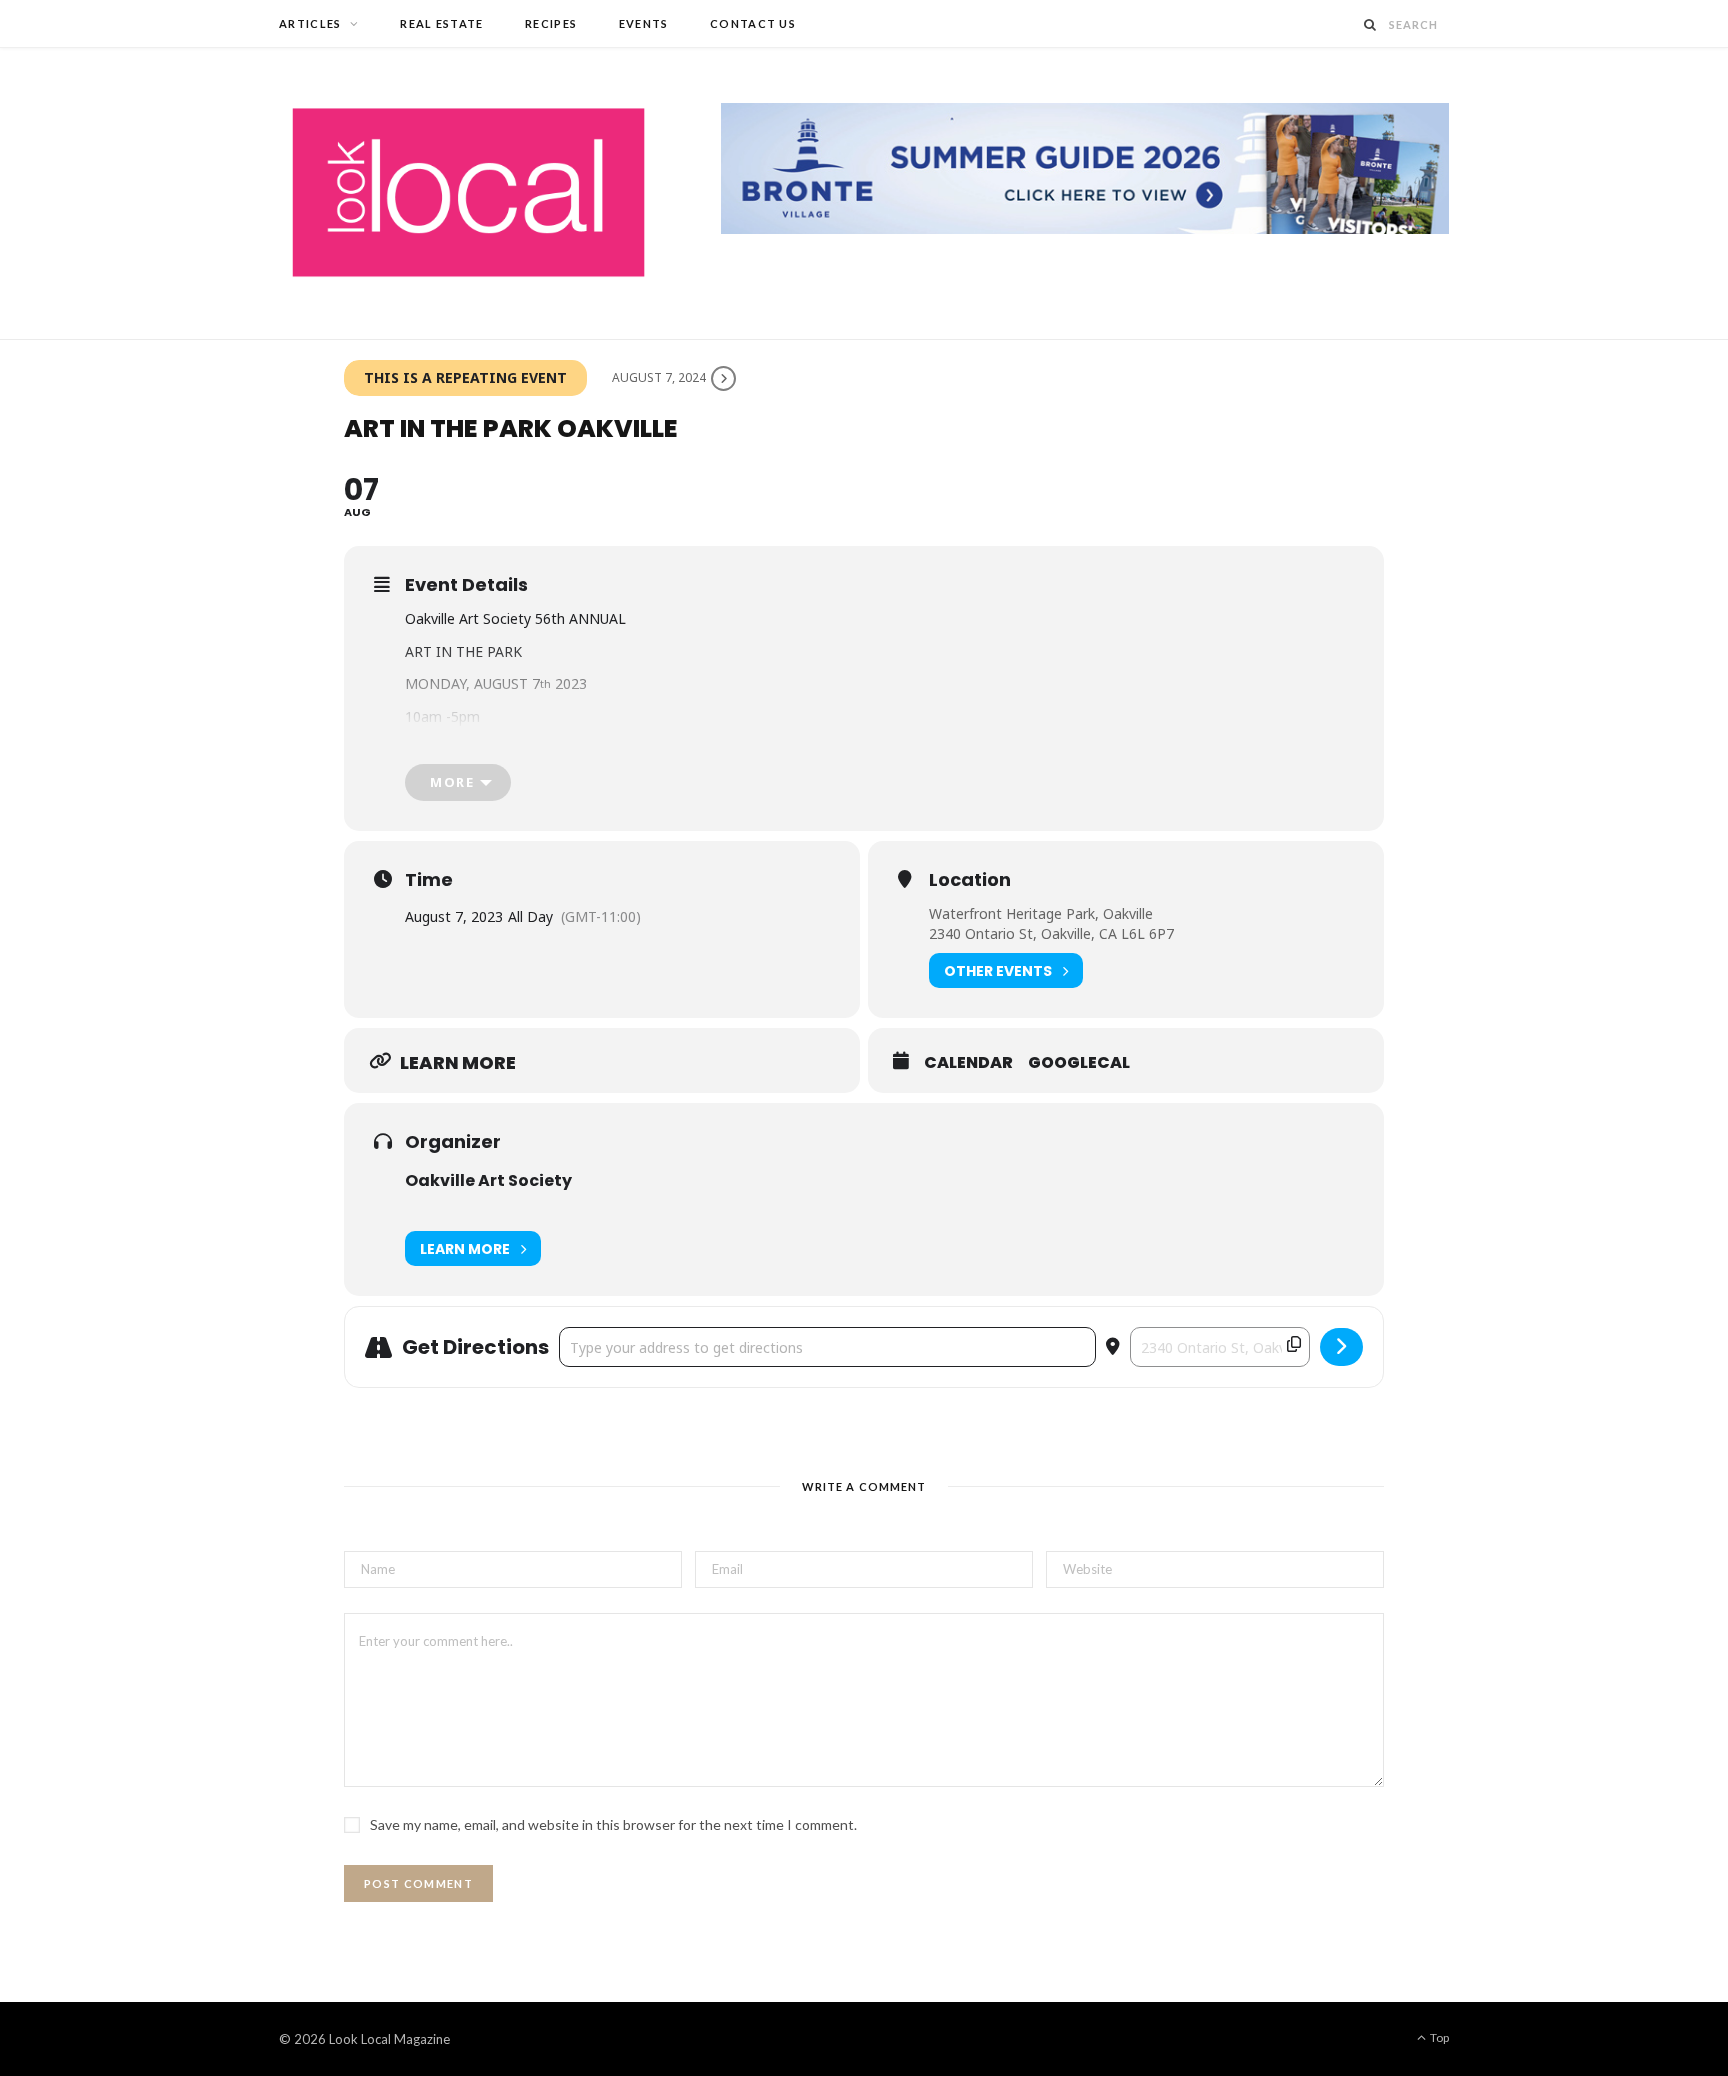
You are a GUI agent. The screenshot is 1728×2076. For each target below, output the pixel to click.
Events (644, 23)
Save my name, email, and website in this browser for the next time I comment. (613, 1824)
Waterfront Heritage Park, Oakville (1041, 913)
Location (970, 880)
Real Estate (442, 23)
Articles (310, 23)
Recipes (551, 23)
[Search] (1371, 24)
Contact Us (753, 23)
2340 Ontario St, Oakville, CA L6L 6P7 (1051, 933)
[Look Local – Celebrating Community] (468, 193)
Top (1438, 2037)
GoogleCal (1079, 1063)
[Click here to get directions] (1341, 1347)
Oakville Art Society (488, 1180)
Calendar (968, 1063)
